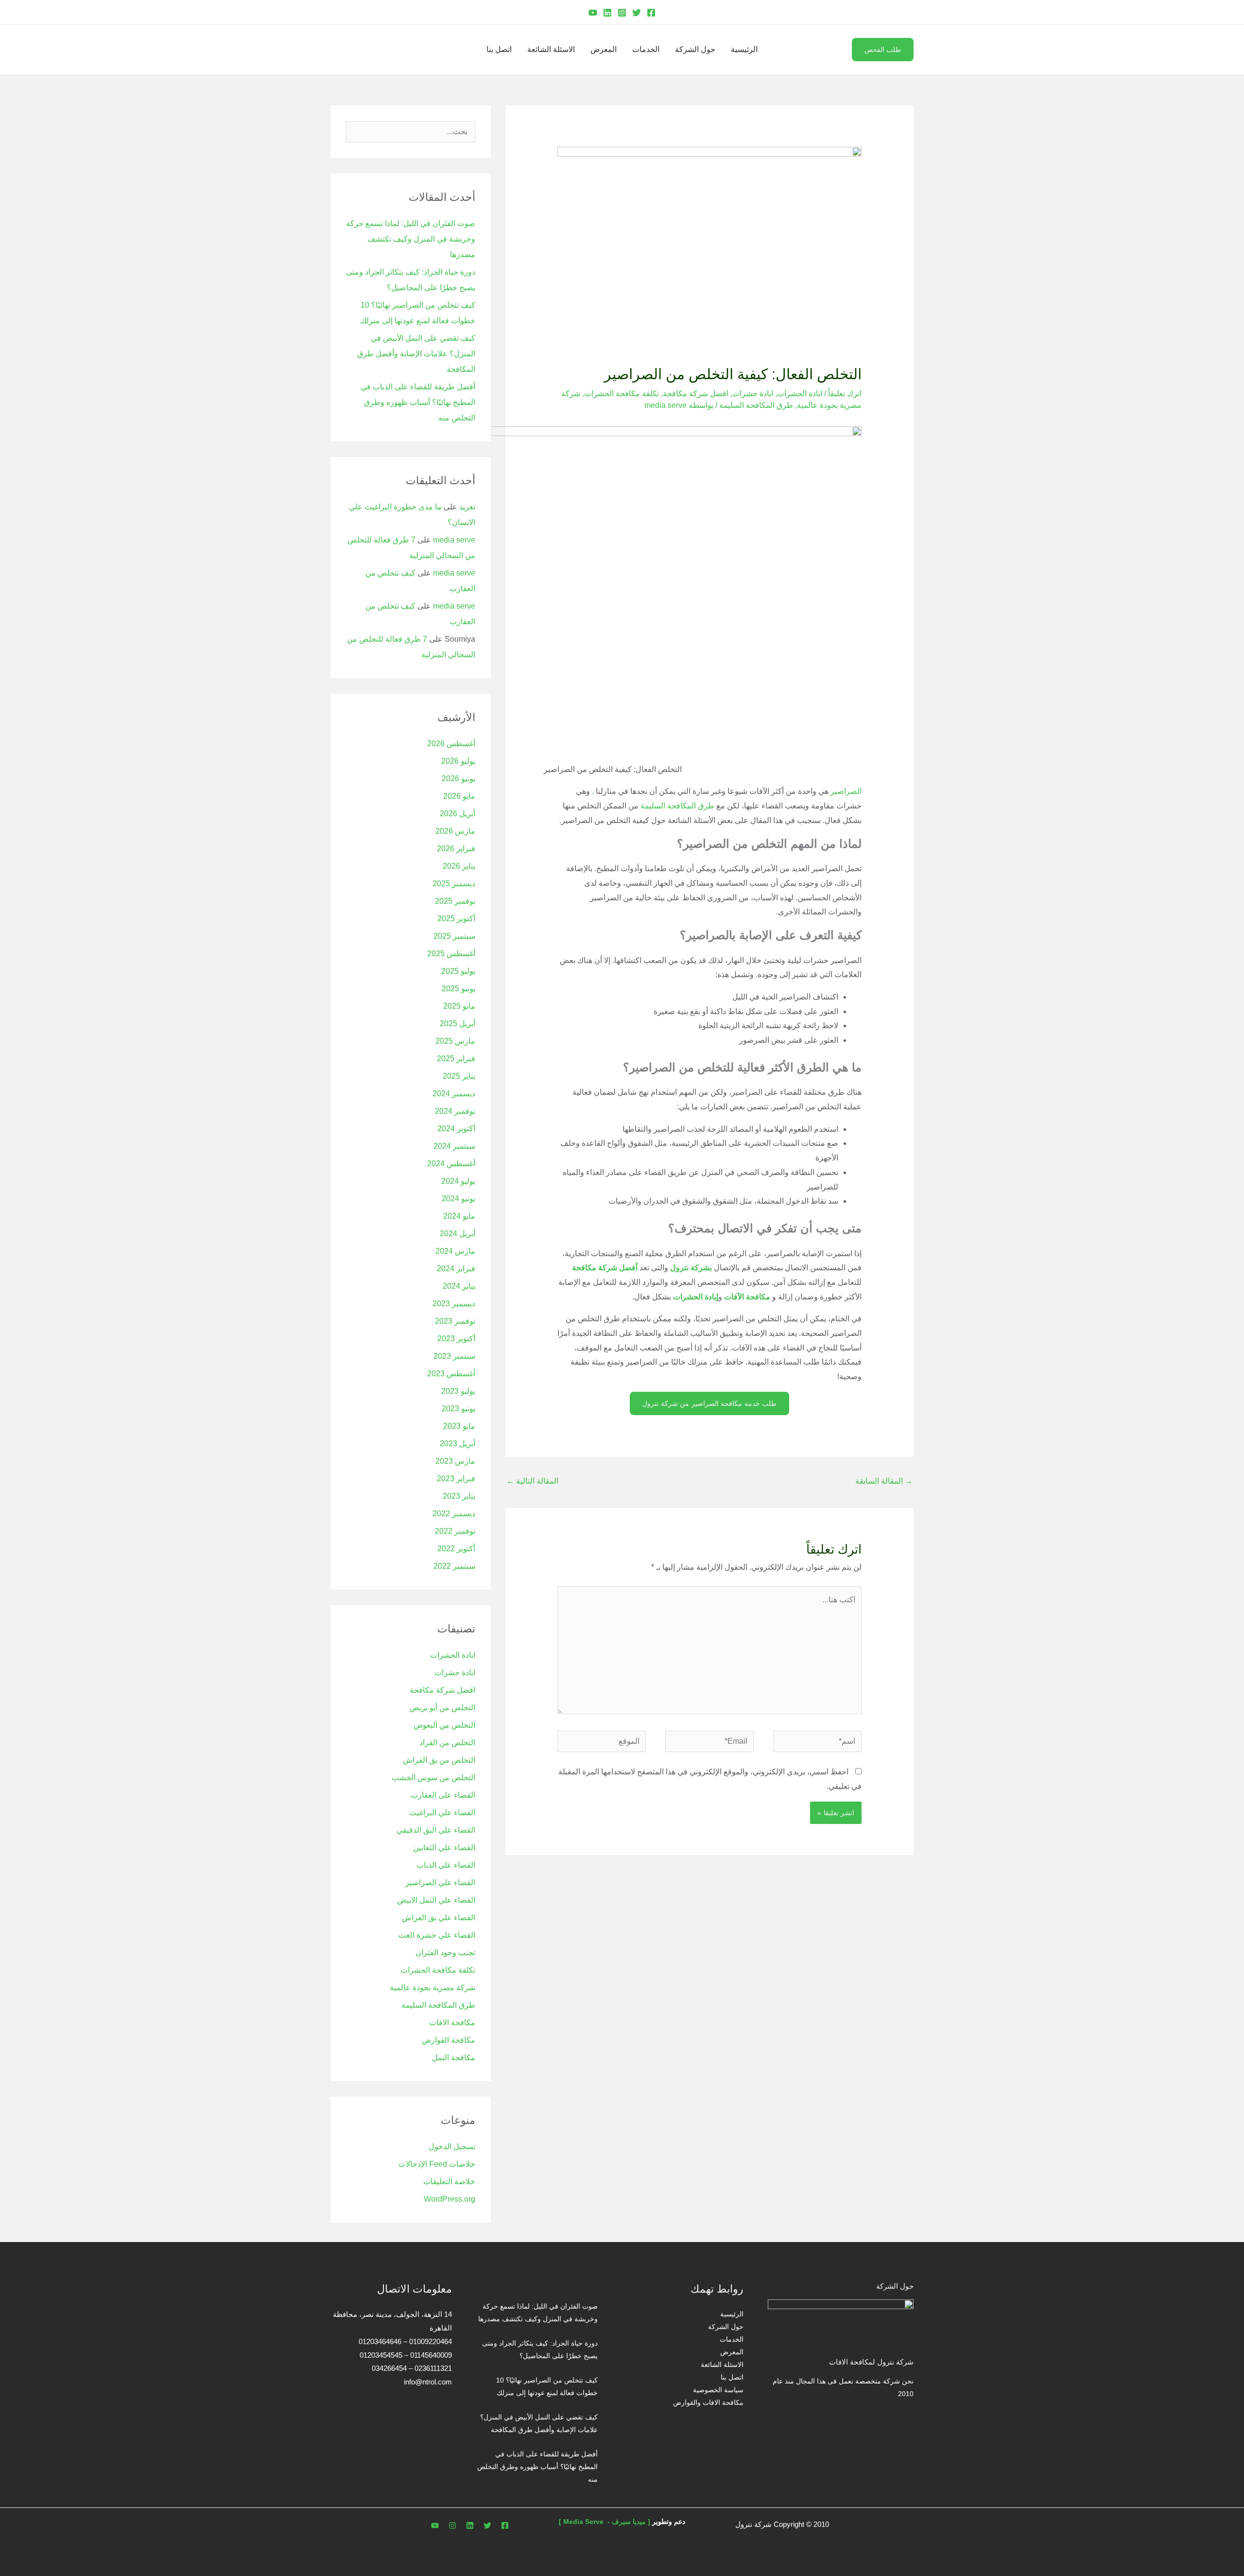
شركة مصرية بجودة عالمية (432, 1988)
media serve (454, 540)
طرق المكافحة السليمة (756, 405)
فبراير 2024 (456, 1269)
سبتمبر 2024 (454, 1146)
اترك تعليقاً (845, 394)
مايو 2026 (459, 796)
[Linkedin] (607, 13)
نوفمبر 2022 (455, 1531)
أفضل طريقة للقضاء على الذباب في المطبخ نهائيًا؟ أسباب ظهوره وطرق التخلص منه (418, 402)
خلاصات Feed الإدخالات (437, 2164)
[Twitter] (637, 13)
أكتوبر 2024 (456, 1129)
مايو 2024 (459, 1216)
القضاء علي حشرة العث (437, 1935)
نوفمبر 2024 (455, 1111)
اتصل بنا (499, 49)
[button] (910, 12)
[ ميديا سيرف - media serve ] (605, 2522)
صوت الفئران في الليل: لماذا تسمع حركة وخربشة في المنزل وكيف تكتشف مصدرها (411, 239)
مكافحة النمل (454, 2058)
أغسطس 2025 (451, 954)
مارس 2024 (455, 1251)
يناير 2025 (459, 1076)
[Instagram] (622, 13)
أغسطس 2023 (451, 1374)
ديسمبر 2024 (454, 1094)
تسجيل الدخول (452, 2147)
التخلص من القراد (447, 1743)
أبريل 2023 (458, 1444)
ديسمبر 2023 (454, 1304)
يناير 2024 (459, 1286)
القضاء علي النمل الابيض (436, 1900)
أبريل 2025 (458, 1024)
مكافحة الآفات (747, 1297)
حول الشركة (695, 49)
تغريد (467, 507)
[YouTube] (593, 13)
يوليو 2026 (458, 761)
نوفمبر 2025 (455, 901)
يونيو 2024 (458, 1199)
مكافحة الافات (452, 2023)
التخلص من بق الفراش (439, 1760)
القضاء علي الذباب (446, 1865)
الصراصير (845, 791)
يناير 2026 (459, 866)
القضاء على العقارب (443, 1795)
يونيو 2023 (458, 1409)
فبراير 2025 (456, 1059)
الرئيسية (744, 49)
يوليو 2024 (458, 1181)
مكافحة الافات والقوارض (708, 2402)
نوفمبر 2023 (455, 1321)
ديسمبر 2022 (454, 1514)
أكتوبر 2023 (456, 1339)
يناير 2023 (459, 1496)
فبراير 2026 (456, 849)
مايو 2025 (459, 1006)
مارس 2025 (455, 1041)
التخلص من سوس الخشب (433, 1778)
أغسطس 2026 (451, 744)
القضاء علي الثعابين (444, 1848)
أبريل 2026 (458, 814)
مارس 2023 (455, 1461)
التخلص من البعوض (444, 1725)
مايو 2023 (459, 1426)
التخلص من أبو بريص (442, 1708)
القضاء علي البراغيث (442, 1813)
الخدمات (646, 49)
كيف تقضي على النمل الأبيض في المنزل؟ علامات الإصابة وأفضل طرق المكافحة (416, 354)
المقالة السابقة (884, 1481)
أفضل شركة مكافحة (605, 1268)
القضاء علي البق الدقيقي (436, 1830)
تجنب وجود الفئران (445, 1953)
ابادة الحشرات (800, 394)
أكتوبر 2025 (456, 919)
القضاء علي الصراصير (440, 1883)
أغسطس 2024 (451, 1164)
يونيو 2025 (458, 989)
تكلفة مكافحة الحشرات (622, 394)
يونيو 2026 (458, 779)
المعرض (604, 49)
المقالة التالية (532, 1481)
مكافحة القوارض (449, 2040)
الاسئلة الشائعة (551, 49)
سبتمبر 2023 (454, 1356)
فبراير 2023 (456, 1479)
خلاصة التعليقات (449, 2182)
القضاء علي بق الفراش (439, 1918)
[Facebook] (651, 13)
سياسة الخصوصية (718, 2390)
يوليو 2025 (458, 971)
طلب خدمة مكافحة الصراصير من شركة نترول (709, 1403)
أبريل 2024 (458, 1234)
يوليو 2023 (458, 1391)
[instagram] (452, 2525)
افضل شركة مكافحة (696, 394)
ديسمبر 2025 (454, 884)
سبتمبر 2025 (454, 936)
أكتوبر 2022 (456, 1549)
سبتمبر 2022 (454, 1566)
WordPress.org (449, 2199)
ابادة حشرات (753, 394)
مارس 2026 (455, 831)
